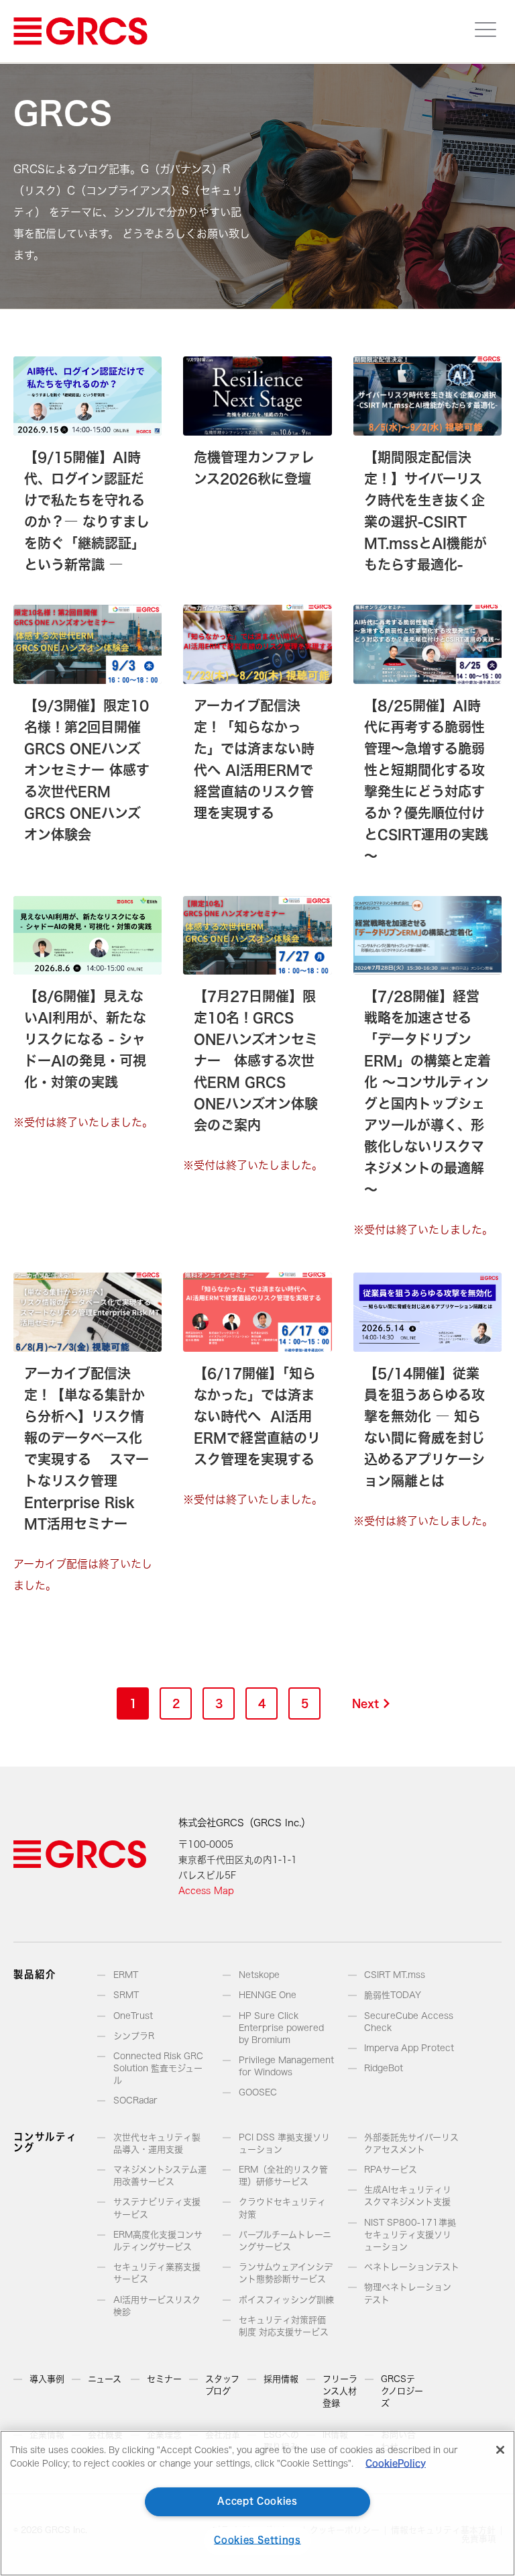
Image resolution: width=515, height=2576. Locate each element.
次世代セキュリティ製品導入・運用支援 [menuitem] (157, 2143)
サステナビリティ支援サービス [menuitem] (157, 2208)
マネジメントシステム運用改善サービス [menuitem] (160, 2176)
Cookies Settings (257, 2540)
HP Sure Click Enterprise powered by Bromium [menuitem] (281, 2028)
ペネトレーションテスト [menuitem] (412, 2267)
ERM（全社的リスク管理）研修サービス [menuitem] (283, 2176)
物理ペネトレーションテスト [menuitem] (408, 2293)
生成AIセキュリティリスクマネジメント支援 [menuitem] (408, 2196)
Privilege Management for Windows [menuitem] (286, 2066)
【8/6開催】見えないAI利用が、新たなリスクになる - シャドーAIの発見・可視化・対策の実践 (85, 1039)
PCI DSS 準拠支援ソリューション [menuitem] (284, 2143)
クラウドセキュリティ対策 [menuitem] (282, 2208)
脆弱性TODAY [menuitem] (393, 1995)
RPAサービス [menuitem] (391, 2170)
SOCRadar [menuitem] (135, 2100)
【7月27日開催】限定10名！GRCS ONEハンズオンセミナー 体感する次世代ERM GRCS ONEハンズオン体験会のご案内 (256, 1060)
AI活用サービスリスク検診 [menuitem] (157, 2306)
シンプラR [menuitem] (134, 2036)
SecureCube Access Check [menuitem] (409, 2022)
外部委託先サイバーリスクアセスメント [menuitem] (411, 2143)
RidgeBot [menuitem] (384, 2068)
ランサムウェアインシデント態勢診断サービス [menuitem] (286, 2273)
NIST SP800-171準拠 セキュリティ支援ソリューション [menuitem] (410, 2235)
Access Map (206, 1891)
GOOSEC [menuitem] (258, 2092)
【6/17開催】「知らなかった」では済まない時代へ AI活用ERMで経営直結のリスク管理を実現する (257, 1416)
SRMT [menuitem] (126, 1995)
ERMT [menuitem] (126, 1975)
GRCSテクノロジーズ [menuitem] (402, 2391)
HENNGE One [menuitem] (268, 1995)
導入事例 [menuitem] (47, 2379)
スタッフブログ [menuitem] (222, 2385)
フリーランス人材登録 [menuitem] (340, 2391)
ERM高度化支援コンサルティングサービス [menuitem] (158, 2241)
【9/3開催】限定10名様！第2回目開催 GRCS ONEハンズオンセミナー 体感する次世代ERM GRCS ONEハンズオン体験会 (87, 770)
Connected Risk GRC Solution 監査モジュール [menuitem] (158, 2068)
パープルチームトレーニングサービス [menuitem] (285, 2241)
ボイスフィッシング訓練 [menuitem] (286, 2300)
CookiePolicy (396, 2464)
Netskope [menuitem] (259, 1975)
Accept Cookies (257, 2501)
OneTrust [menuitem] (133, 2016)
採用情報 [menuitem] (281, 2379)
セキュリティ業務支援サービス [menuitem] (157, 2273)
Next (365, 1703)
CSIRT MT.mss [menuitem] (395, 1975)
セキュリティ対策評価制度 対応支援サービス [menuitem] (284, 2326)
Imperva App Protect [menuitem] (409, 2048)
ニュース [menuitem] (105, 2379)
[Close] (500, 2450)
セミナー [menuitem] (164, 2379)
